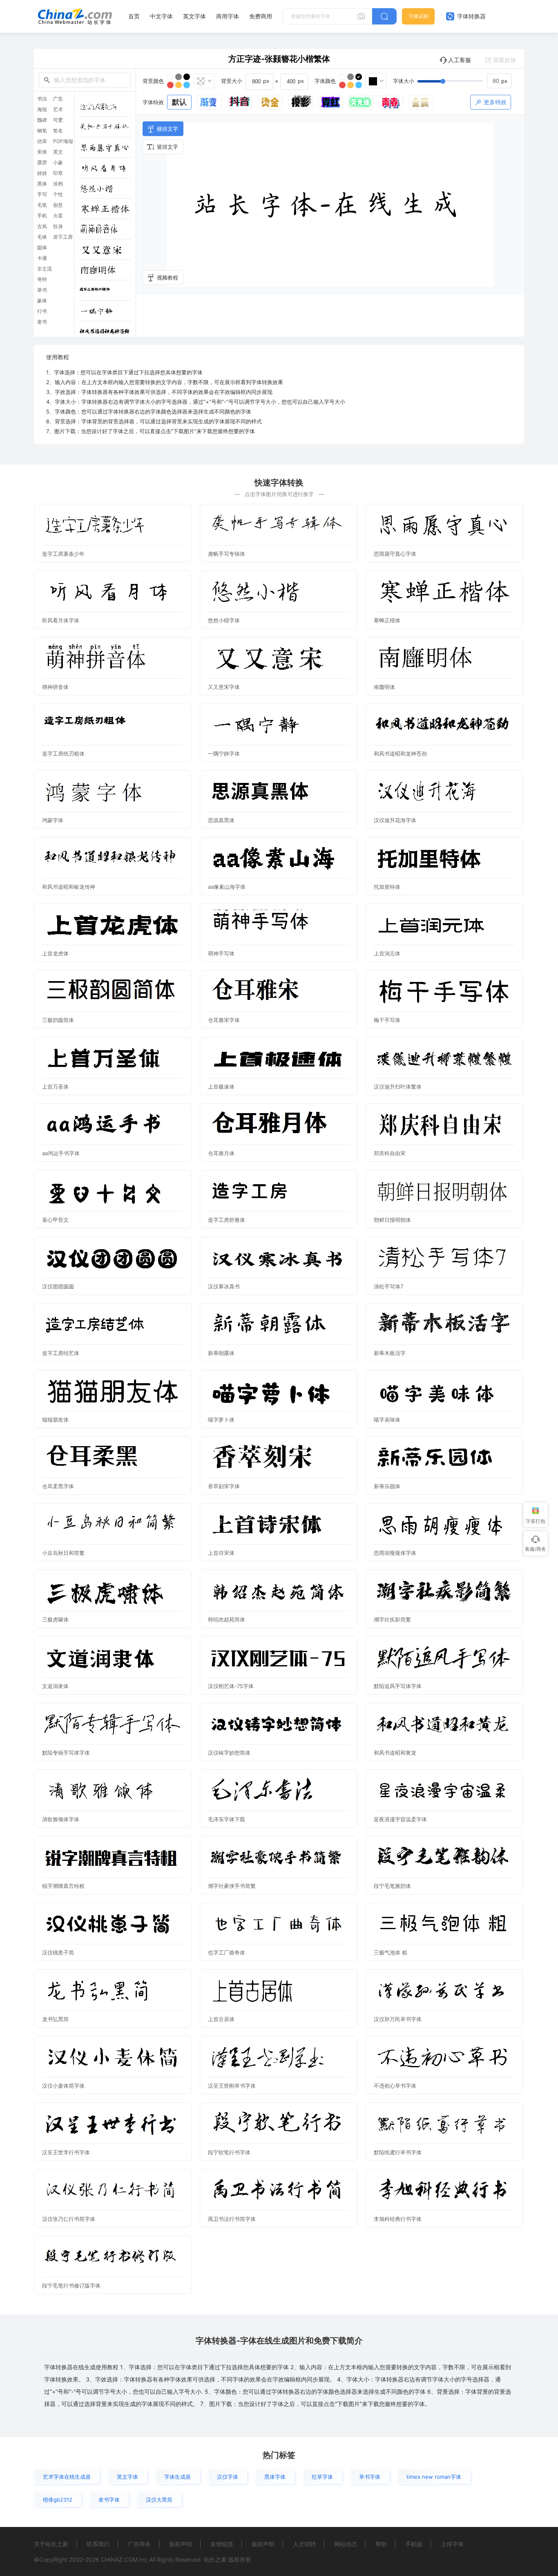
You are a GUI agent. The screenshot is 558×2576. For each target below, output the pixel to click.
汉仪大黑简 (159, 2500)
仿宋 (42, 141)
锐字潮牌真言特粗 (63, 1886)
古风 (42, 226)
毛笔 (42, 205)
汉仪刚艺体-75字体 (231, 1686)
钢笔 (42, 131)
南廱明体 (384, 687)
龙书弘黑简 (55, 2019)
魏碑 (42, 120)
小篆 (58, 163)
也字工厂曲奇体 (227, 1952)
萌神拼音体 (55, 687)
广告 (58, 99)
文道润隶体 (55, 1686)
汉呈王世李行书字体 (66, 2152)
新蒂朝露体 (221, 1353)
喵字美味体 (387, 1420)
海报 (42, 110)
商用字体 (228, 16)
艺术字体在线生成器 (67, 2477)
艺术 (58, 110)
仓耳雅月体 (221, 1153)
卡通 (42, 258)
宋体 (42, 152)
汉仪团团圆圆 (58, 1286)
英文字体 (194, 16)
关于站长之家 (51, 2544)
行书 (42, 311)
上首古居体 (221, 2019)
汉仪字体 (228, 2477)
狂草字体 (322, 2477)
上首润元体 (387, 953)
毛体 (42, 237)
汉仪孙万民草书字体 (398, 2019)
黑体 (42, 184)
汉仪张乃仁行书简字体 (69, 2219)
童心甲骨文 (55, 1220)
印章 (58, 173)
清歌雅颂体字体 (61, 1819)
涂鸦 (58, 184)
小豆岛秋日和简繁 (63, 1553)
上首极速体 (221, 1087)
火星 (58, 216)
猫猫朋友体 (55, 1420)
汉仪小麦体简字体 (63, 2086)
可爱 (58, 120)
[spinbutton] (499, 81)
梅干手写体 (387, 1020)
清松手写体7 (388, 1286)
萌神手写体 (221, 953)
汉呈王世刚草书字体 (232, 2086)
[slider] (464, 81)
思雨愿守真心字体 (395, 554)
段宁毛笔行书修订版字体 (71, 2285)
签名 (58, 131)
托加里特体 (387, 887)
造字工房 (63, 237)
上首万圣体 (55, 1087)
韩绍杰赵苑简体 (227, 1619)
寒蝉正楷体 (387, 620)
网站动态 (346, 2544)
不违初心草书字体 (395, 2086)
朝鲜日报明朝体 (392, 1220)
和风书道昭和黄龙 (395, 1753)
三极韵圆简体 (58, 1020)
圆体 (42, 248)
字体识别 (418, 16)
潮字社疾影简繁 (392, 1619)
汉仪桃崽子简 (58, 1952)
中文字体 (161, 16)
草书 (42, 290)
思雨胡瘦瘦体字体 (395, 1553)
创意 (58, 205)
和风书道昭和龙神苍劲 (400, 754)
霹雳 (42, 163)
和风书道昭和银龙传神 (69, 887)
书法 (42, 99)
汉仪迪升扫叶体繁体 (398, 1087)
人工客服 (460, 60)
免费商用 (261, 16)
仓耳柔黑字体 (58, 1486)
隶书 (42, 322)
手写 (42, 195)
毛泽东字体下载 (227, 1819)
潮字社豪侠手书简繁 (232, 1886)
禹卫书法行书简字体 (232, 2219)
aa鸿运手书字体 (61, 1153)
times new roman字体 (434, 2477)
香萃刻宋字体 (224, 1486)
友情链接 (222, 2544)
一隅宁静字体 (224, 754)
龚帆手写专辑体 (227, 554)
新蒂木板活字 (390, 1353)
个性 (58, 195)
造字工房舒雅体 (227, 1220)
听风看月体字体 (61, 620)
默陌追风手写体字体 (398, 1686)
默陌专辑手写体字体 (66, 1753)
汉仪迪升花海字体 (395, 820)
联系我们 (98, 2544)
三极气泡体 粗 (391, 1952)
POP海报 (63, 141)
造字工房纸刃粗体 (63, 754)
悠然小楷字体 (224, 620)
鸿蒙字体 (53, 820)
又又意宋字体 (224, 687)
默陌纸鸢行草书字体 (398, 2152)
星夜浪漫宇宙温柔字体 (400, 1819)
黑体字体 (275, 2477)
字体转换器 (471, 16)
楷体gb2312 (58, 2500)
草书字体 (370, 2477)
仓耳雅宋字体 (224, 1020)
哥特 (42, 280)
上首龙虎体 (55, 953)
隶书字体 (109, 2500)
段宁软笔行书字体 (229, 2152)
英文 (58, 152)
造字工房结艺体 (61, 1353)
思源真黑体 (221, 820)
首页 (134, 16)
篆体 (42, 301)
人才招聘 (304, 2544)
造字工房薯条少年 (63, 554)
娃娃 (42, 173)
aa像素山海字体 (227, 887)
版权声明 (181, 2544)
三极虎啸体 (55, 1619)
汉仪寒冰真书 (224, 1286)
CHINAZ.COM (119, 2559)
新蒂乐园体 (387, 1486)
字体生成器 (177, 2477)
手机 (42, 216)
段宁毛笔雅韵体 (392, 1886)
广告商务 (139, 2544)
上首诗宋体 (221, 1553)
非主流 (45, 269)
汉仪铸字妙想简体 (229, 1753)
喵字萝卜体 (221, 1420)
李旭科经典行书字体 (398, 2219)
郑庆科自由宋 (390, 1153)
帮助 (381, 2544)
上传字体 (452, 2544)
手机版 (414, 2544)
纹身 (58, 226)
